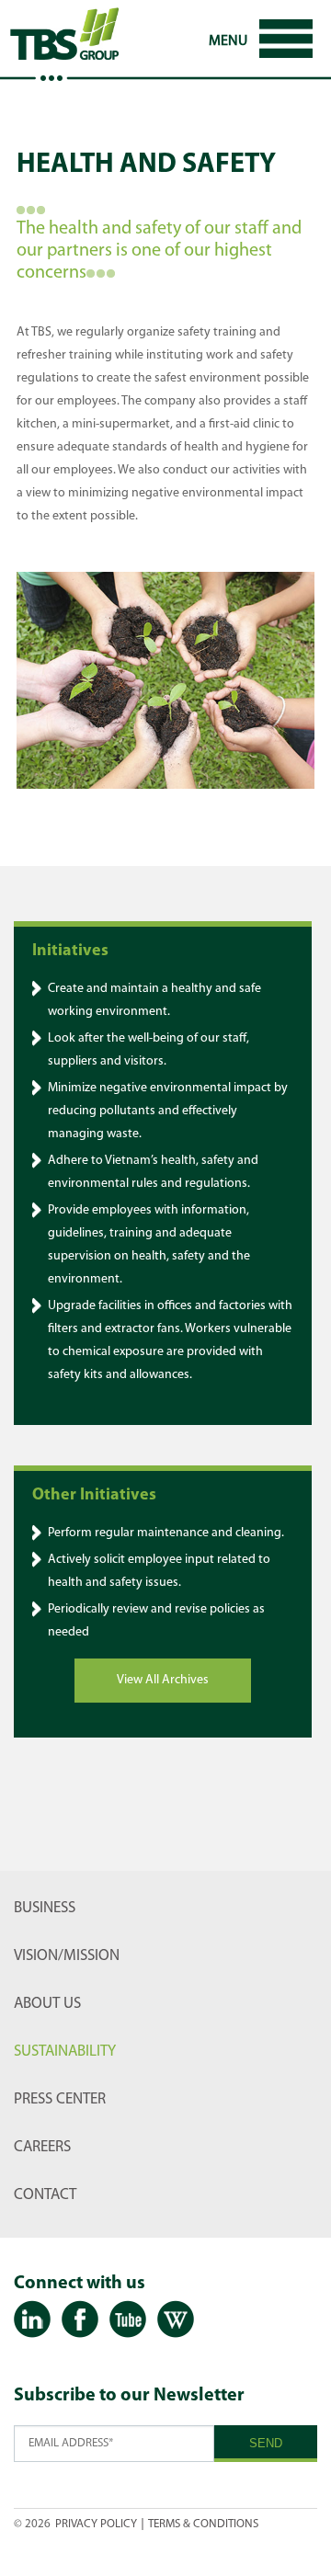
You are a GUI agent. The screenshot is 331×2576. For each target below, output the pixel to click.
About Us (47, 2004)
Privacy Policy (96, 2524)
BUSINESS (45, 1908)
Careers (42, 2147)
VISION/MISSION (67, 1956)
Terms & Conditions (203, 2524)
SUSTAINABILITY (65, 2052)
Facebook (80, 2320)
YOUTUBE (128, 2320)
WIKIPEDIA (176, 2320)
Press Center (60, 2099)
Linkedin (32, 2320)
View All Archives (163, 1680)
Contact (45, 2195)
